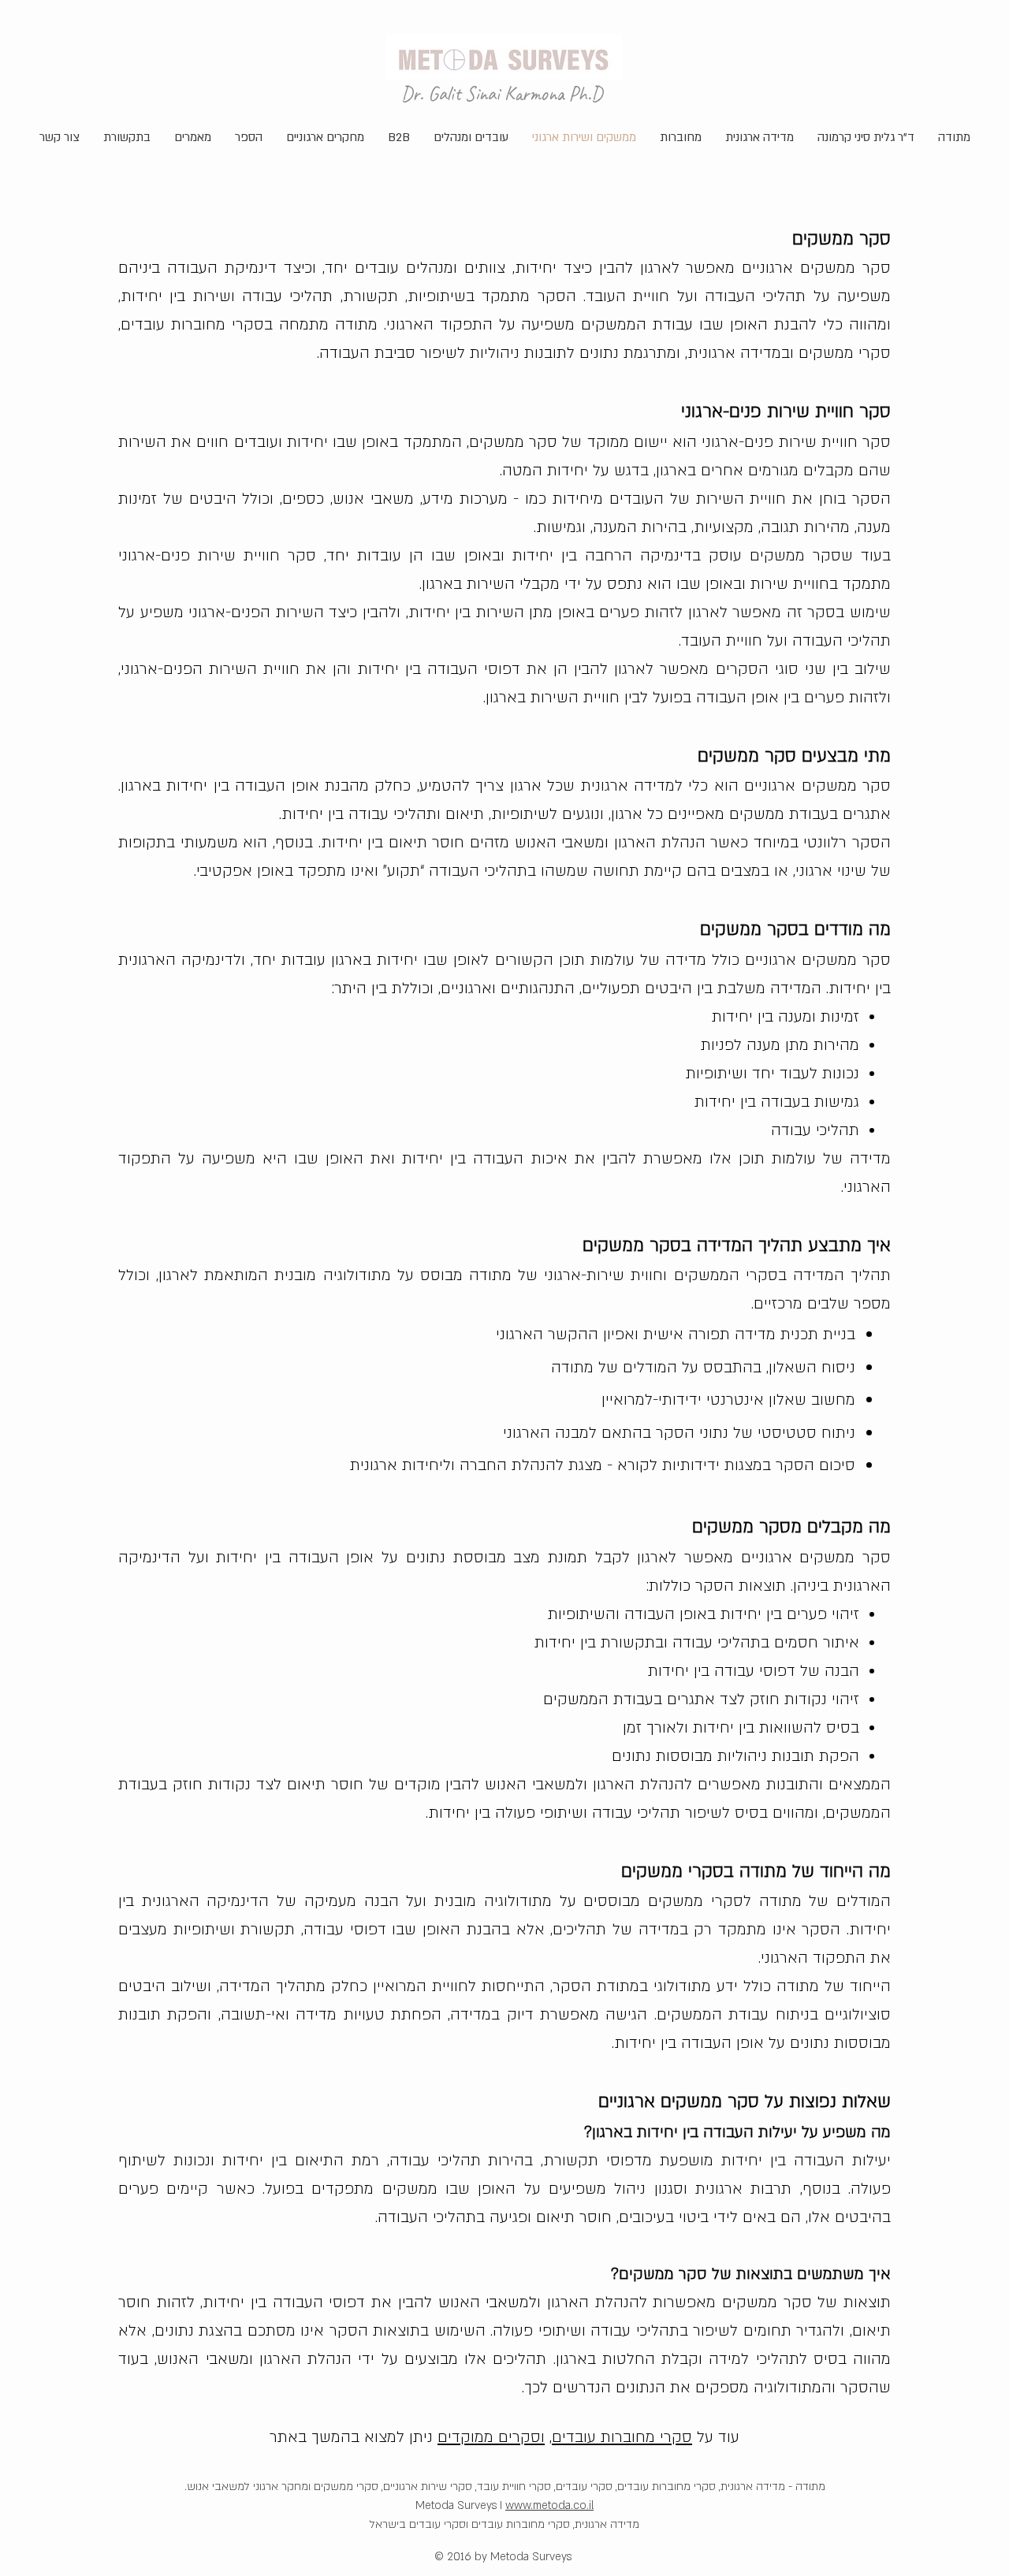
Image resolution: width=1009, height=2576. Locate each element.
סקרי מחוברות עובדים (622, 2437)
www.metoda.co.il (549, 2505)
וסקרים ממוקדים (491, 2437)
